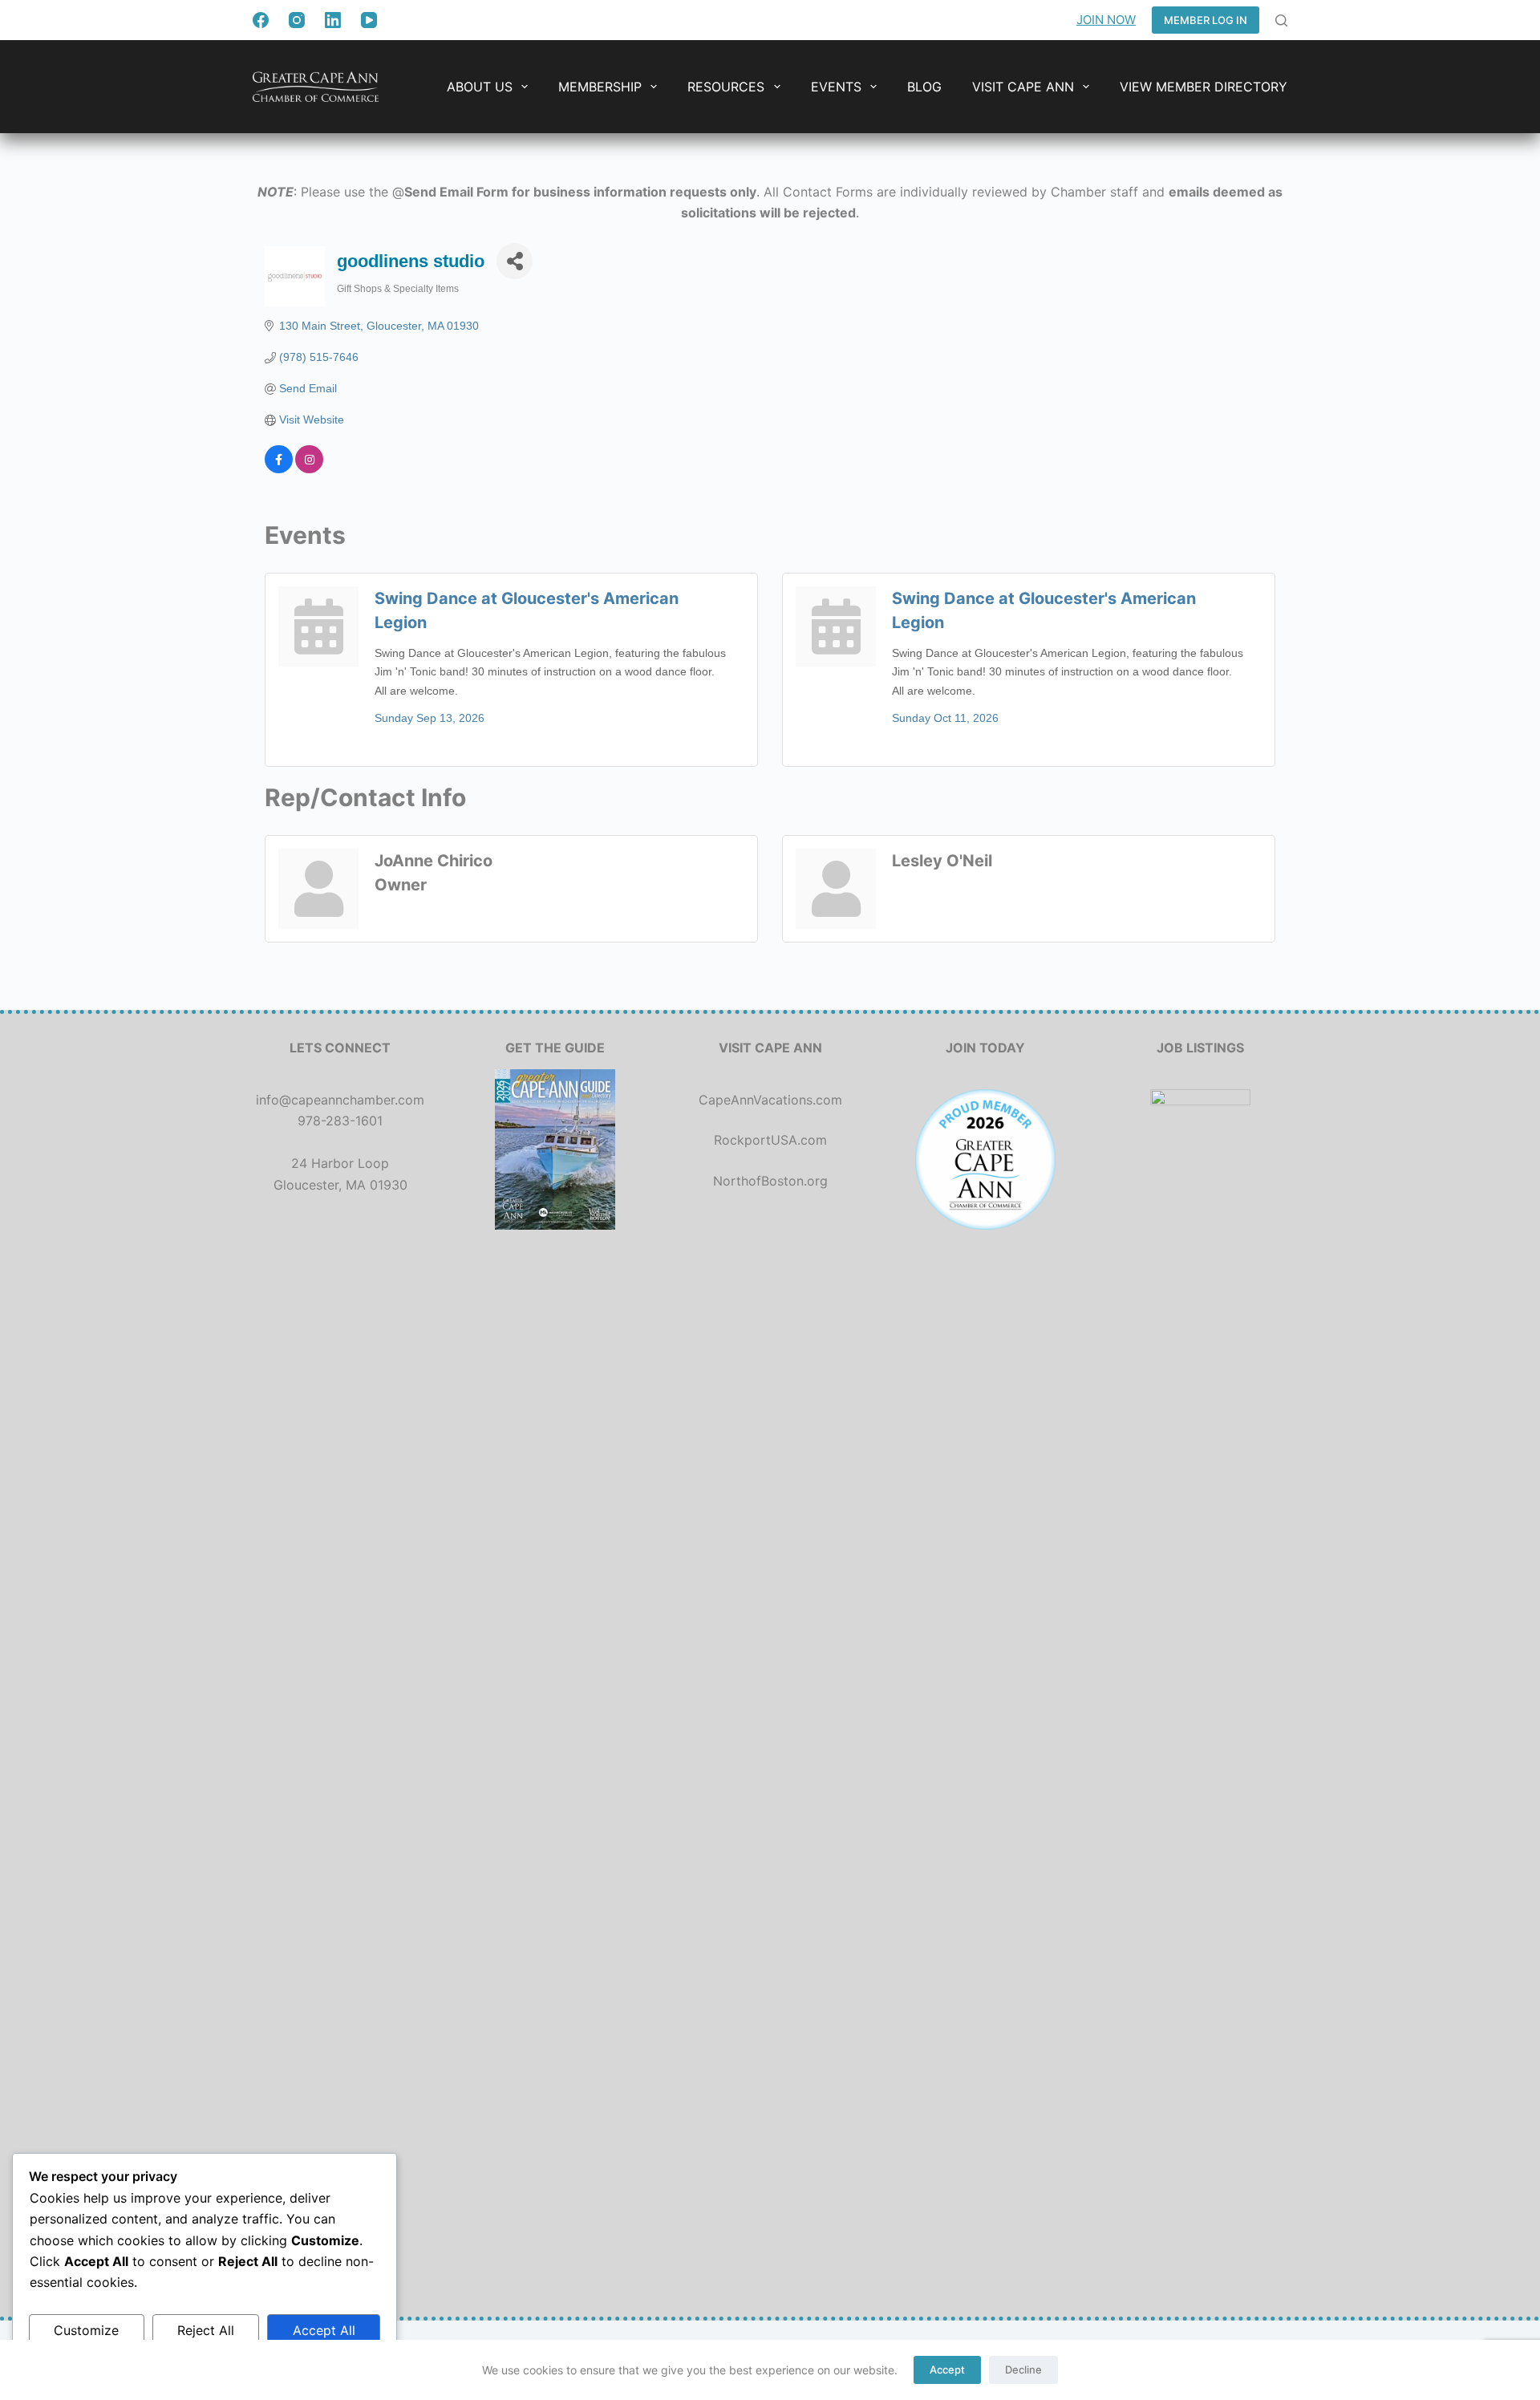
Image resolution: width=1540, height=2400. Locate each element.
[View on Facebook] (279, 469)
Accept (947, 2370)
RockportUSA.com (770, 1140)
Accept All (324, 2330)
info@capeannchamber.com (340, 1100)
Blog (924, 87)
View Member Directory (1204, 87)
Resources (726, 87)
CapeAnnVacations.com (770, 1100)
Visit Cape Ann (1023, 87)
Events (836, 87)
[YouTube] (369, 20)
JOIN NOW (1106, 20)
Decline (1023, 2370)
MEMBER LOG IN (1206, 20)
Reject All (206, 2330)
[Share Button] (515, 261)
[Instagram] (297, 20)
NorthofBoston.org (770, 1181)
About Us (480, 87)
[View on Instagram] (309, 469)
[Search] (1281, 20)
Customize (86, 2330)
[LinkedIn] (333, 20)
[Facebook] (261, 20)
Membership (600, 87)
